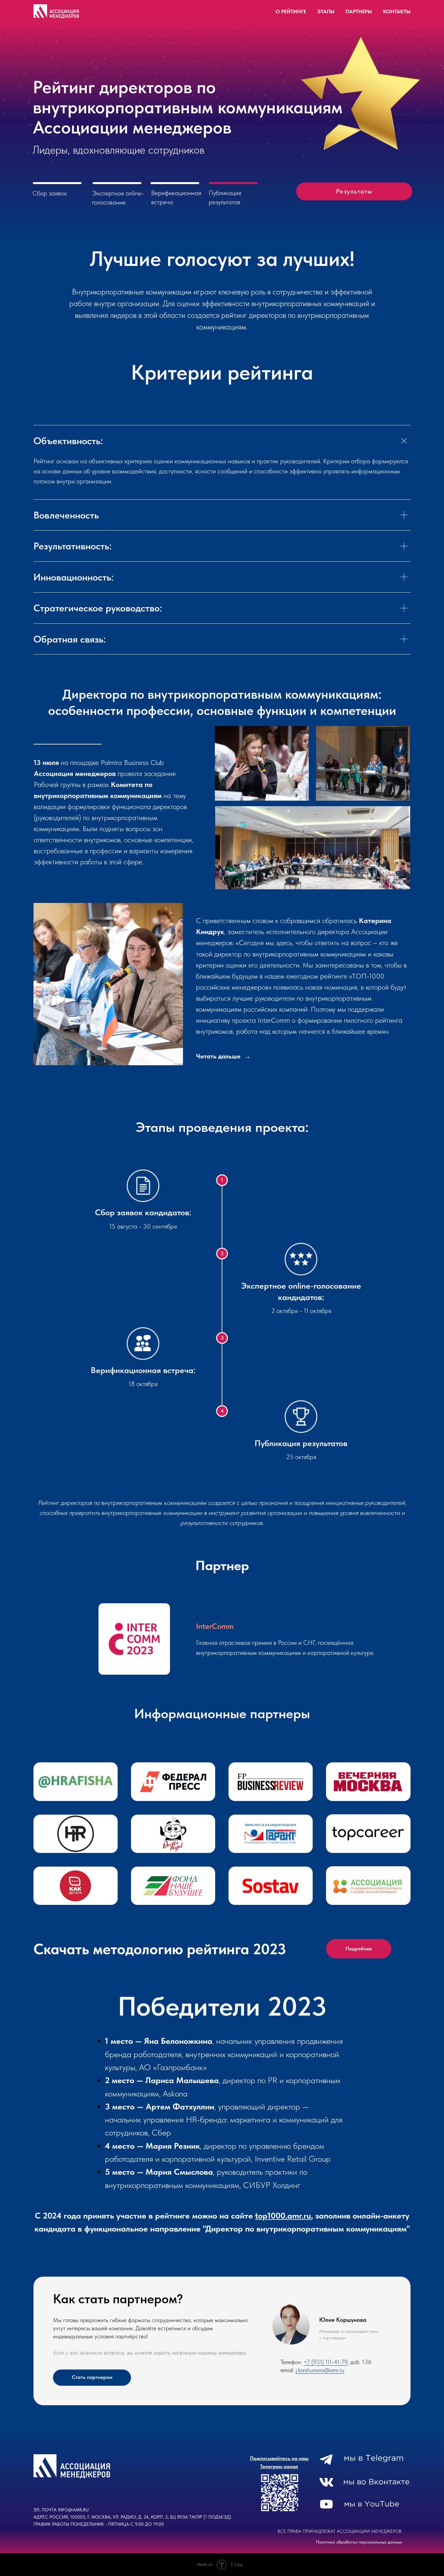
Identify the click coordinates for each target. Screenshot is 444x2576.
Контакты (397, 12)
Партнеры (359, 12)
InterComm (215, 1626)
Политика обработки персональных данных (359, 2542)
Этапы (326, 12)
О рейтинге (291, 12)
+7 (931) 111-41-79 (326, 2362)
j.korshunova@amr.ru (320, 2370)
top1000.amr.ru (283, 2215)
